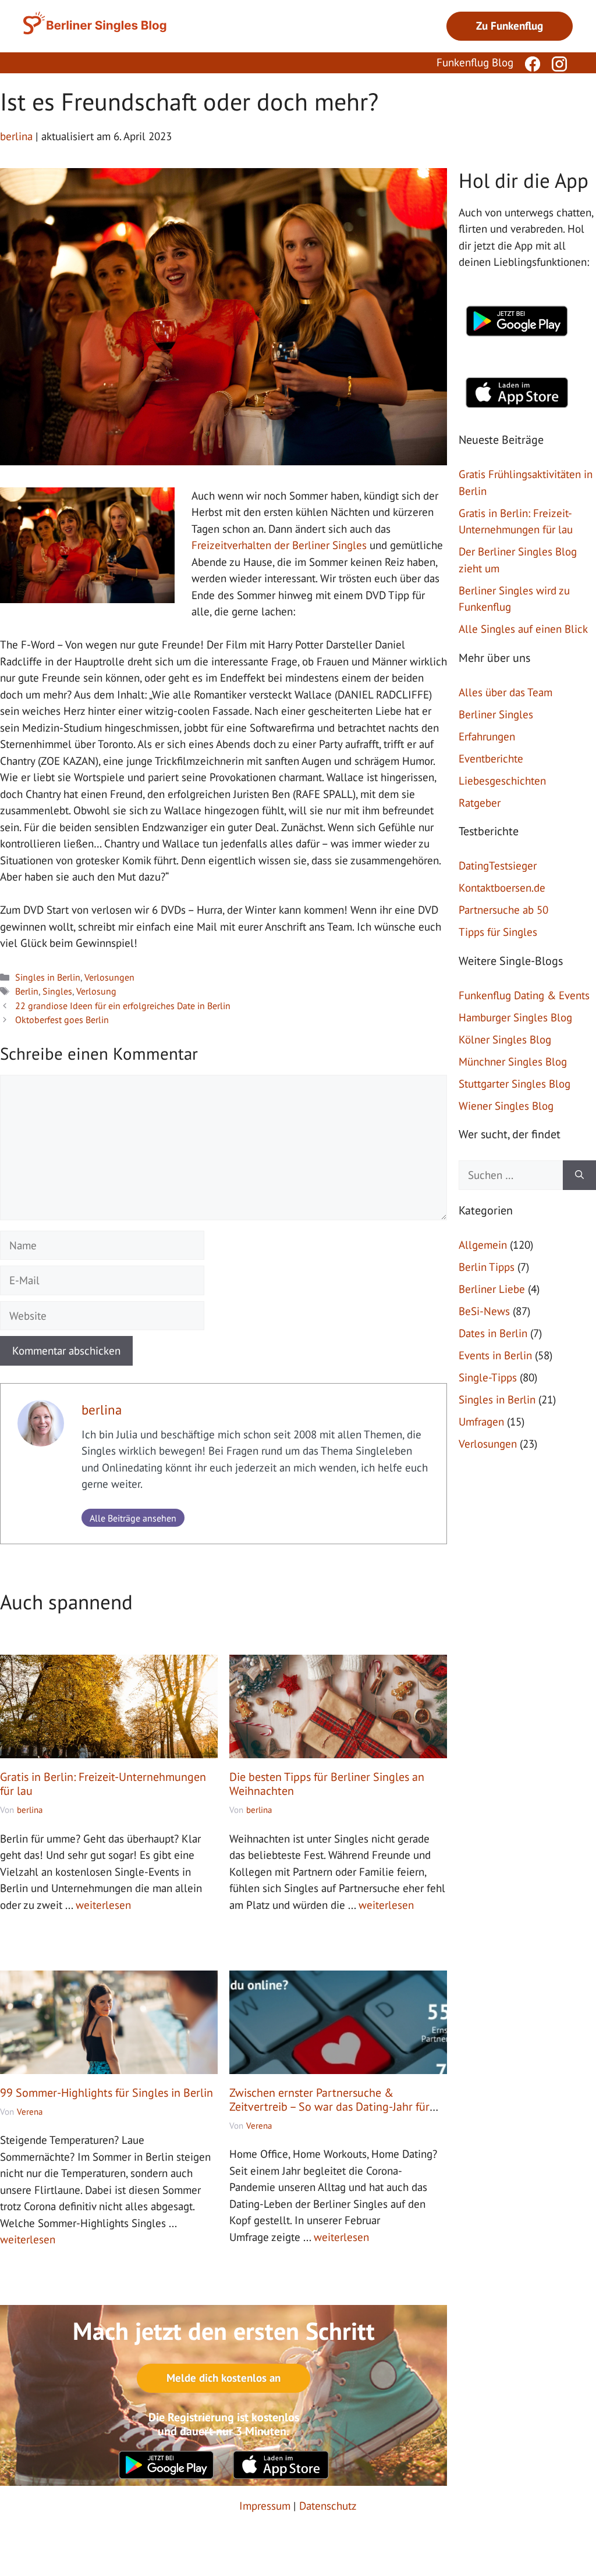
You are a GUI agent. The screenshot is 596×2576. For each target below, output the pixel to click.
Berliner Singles (496, 714)
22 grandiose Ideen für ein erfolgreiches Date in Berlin (123, 1006)
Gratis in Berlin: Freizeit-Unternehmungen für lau (103, 1784)
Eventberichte (491, 758)
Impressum (265, 2506)
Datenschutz (328, 2506)
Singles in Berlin (48, 977)
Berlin (27, 991)
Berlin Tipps (487, 1267)
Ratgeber (480, 803)
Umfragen (481, 1421)
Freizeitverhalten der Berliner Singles (279, 545)
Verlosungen (109, 977)
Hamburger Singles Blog (515, 1017)
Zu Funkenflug (510, 26)
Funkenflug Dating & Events (524, 995)
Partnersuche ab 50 (503, 910)
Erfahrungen (487, 736)
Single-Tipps (488, 1377)
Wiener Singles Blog (506, 1106)
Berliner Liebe (492, 1289)
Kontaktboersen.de (502, 888)
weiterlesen (103, 1905)
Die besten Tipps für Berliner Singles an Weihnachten (327, 1784)
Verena (30, 2112)
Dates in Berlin (493, 1333)
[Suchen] (579, 1175)
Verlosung (96, 991)
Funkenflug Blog (475, 62)
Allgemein (483, 1245)
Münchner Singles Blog (513, 1061)
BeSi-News (484, 1311)
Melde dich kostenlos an (223, 2378)
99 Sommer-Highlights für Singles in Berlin (107, 2093)
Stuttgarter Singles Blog (515, 1084)
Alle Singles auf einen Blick (523, 629)
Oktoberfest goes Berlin (62, 1020)
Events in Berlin (495, 1355)
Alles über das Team (505, 692)
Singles (57, 991)
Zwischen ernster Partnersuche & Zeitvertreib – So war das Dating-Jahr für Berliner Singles (329, 2107)
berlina (102, 1410)
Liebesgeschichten (502, 781)
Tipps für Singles (498, 932)
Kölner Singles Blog (505, 1039)
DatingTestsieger (498, 865)
